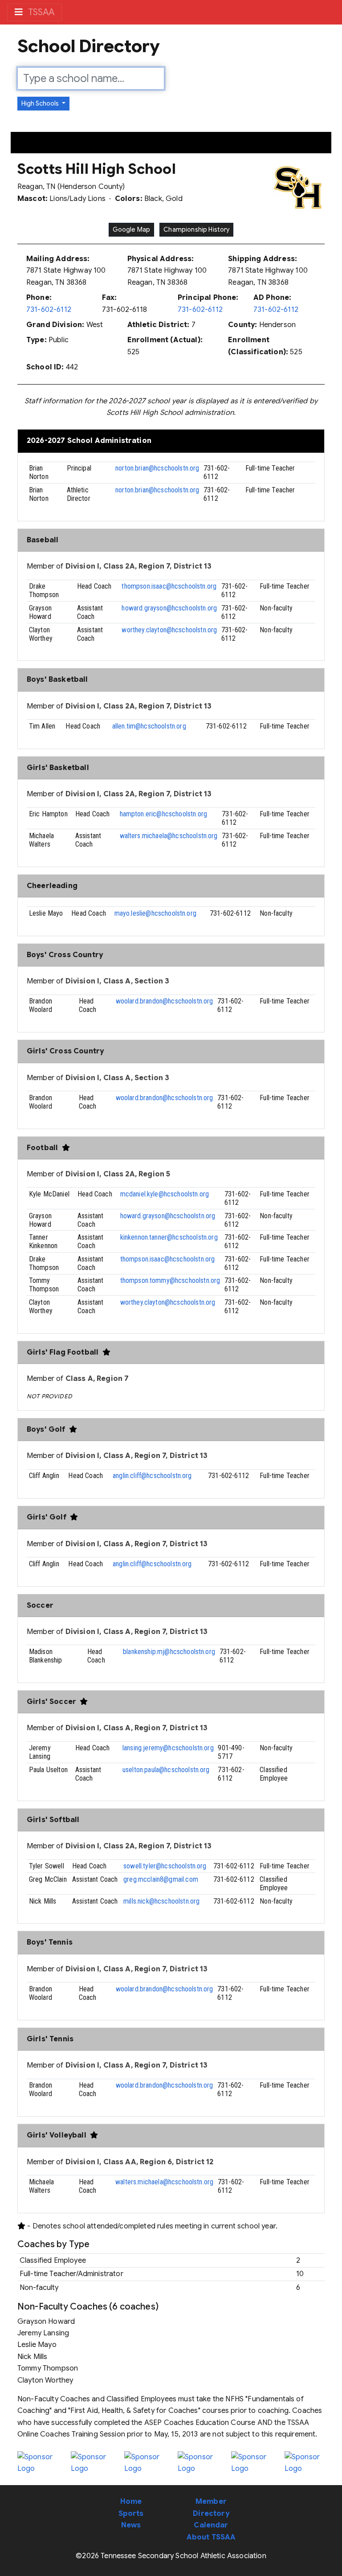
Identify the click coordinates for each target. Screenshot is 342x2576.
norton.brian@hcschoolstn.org (157, 468)
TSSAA (40, 12)
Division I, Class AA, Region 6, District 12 (140, 2162)
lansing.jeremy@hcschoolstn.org (168, 1748)
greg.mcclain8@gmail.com (161, 1879)
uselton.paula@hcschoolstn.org (166, 1770)
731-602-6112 (49, 310)
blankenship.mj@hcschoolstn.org (169, 1652)
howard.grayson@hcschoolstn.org (169, 608)
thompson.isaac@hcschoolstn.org (169, 586)
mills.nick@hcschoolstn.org (161, 1901)
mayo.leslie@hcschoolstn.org (155, 913)
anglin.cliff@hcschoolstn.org (152, 1476)
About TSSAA (211, 2537)
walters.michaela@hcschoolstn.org (169, 836)
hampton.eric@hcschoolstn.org (163, 814)
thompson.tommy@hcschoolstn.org (170, 1280)
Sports (131, 2514)
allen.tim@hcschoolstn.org (149, 726)
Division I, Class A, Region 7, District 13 (137, 1456)
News (131, 2525)
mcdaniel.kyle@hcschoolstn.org (165, 1194)
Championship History (196, 229)
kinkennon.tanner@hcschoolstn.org (169, 1237)
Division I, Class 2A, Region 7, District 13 (139, 566)
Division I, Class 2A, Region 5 (118, 1174)
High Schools (41, 103)
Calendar (211, 2525)
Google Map (132, 229)
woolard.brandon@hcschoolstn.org (165, 1001)
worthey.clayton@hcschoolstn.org (169, 630)
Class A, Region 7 (97, 1379)
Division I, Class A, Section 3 (118, 981)
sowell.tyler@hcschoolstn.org (165, 1866)
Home (131, 2502)
